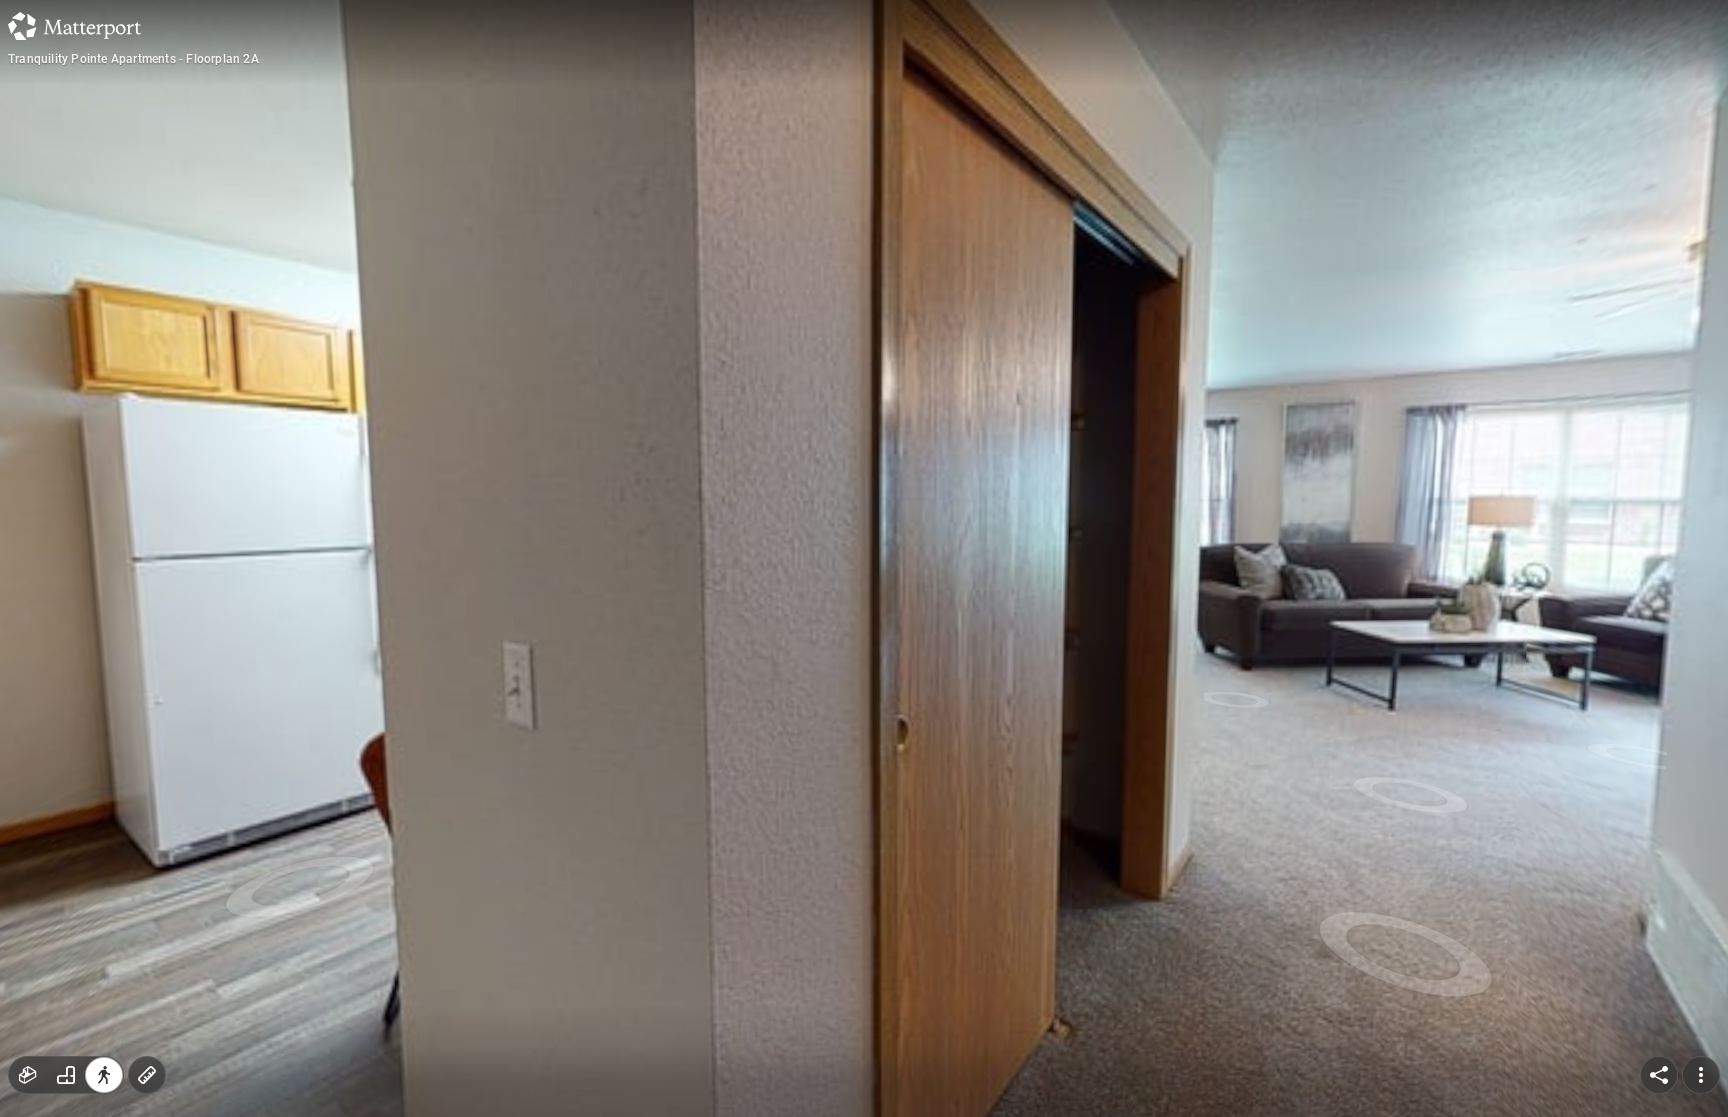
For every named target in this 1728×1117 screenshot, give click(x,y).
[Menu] (1701, 1075)
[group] (66, 1075)
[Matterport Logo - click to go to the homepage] (74, 26)
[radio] (28, 1075)
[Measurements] (147, 1075)
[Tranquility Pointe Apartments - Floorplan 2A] (864, 558)
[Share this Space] (1659, 1075)
